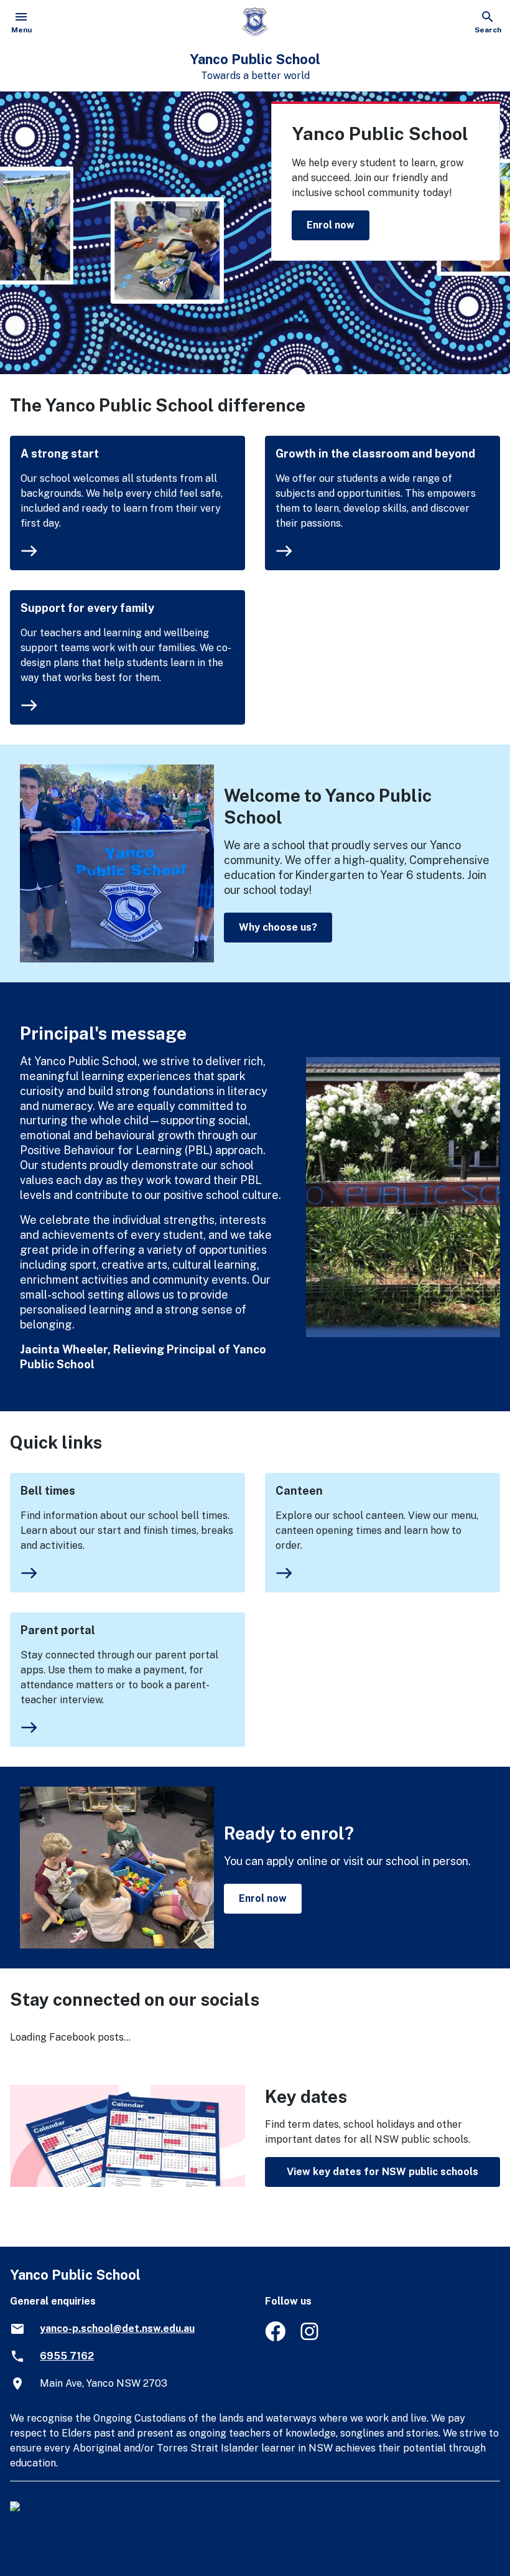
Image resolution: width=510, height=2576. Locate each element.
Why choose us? (278, 927)
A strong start (60, 454)
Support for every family (87, 608)
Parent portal (58, 1630)
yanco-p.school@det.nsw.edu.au (117, 2329)
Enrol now (331, 225)
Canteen (299, 1491)
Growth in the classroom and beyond (375, 454)
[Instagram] (311, 2338)
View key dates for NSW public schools (382, 2172)
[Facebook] (275, 2338)
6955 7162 (67, 2356)
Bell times (48, 1491)
